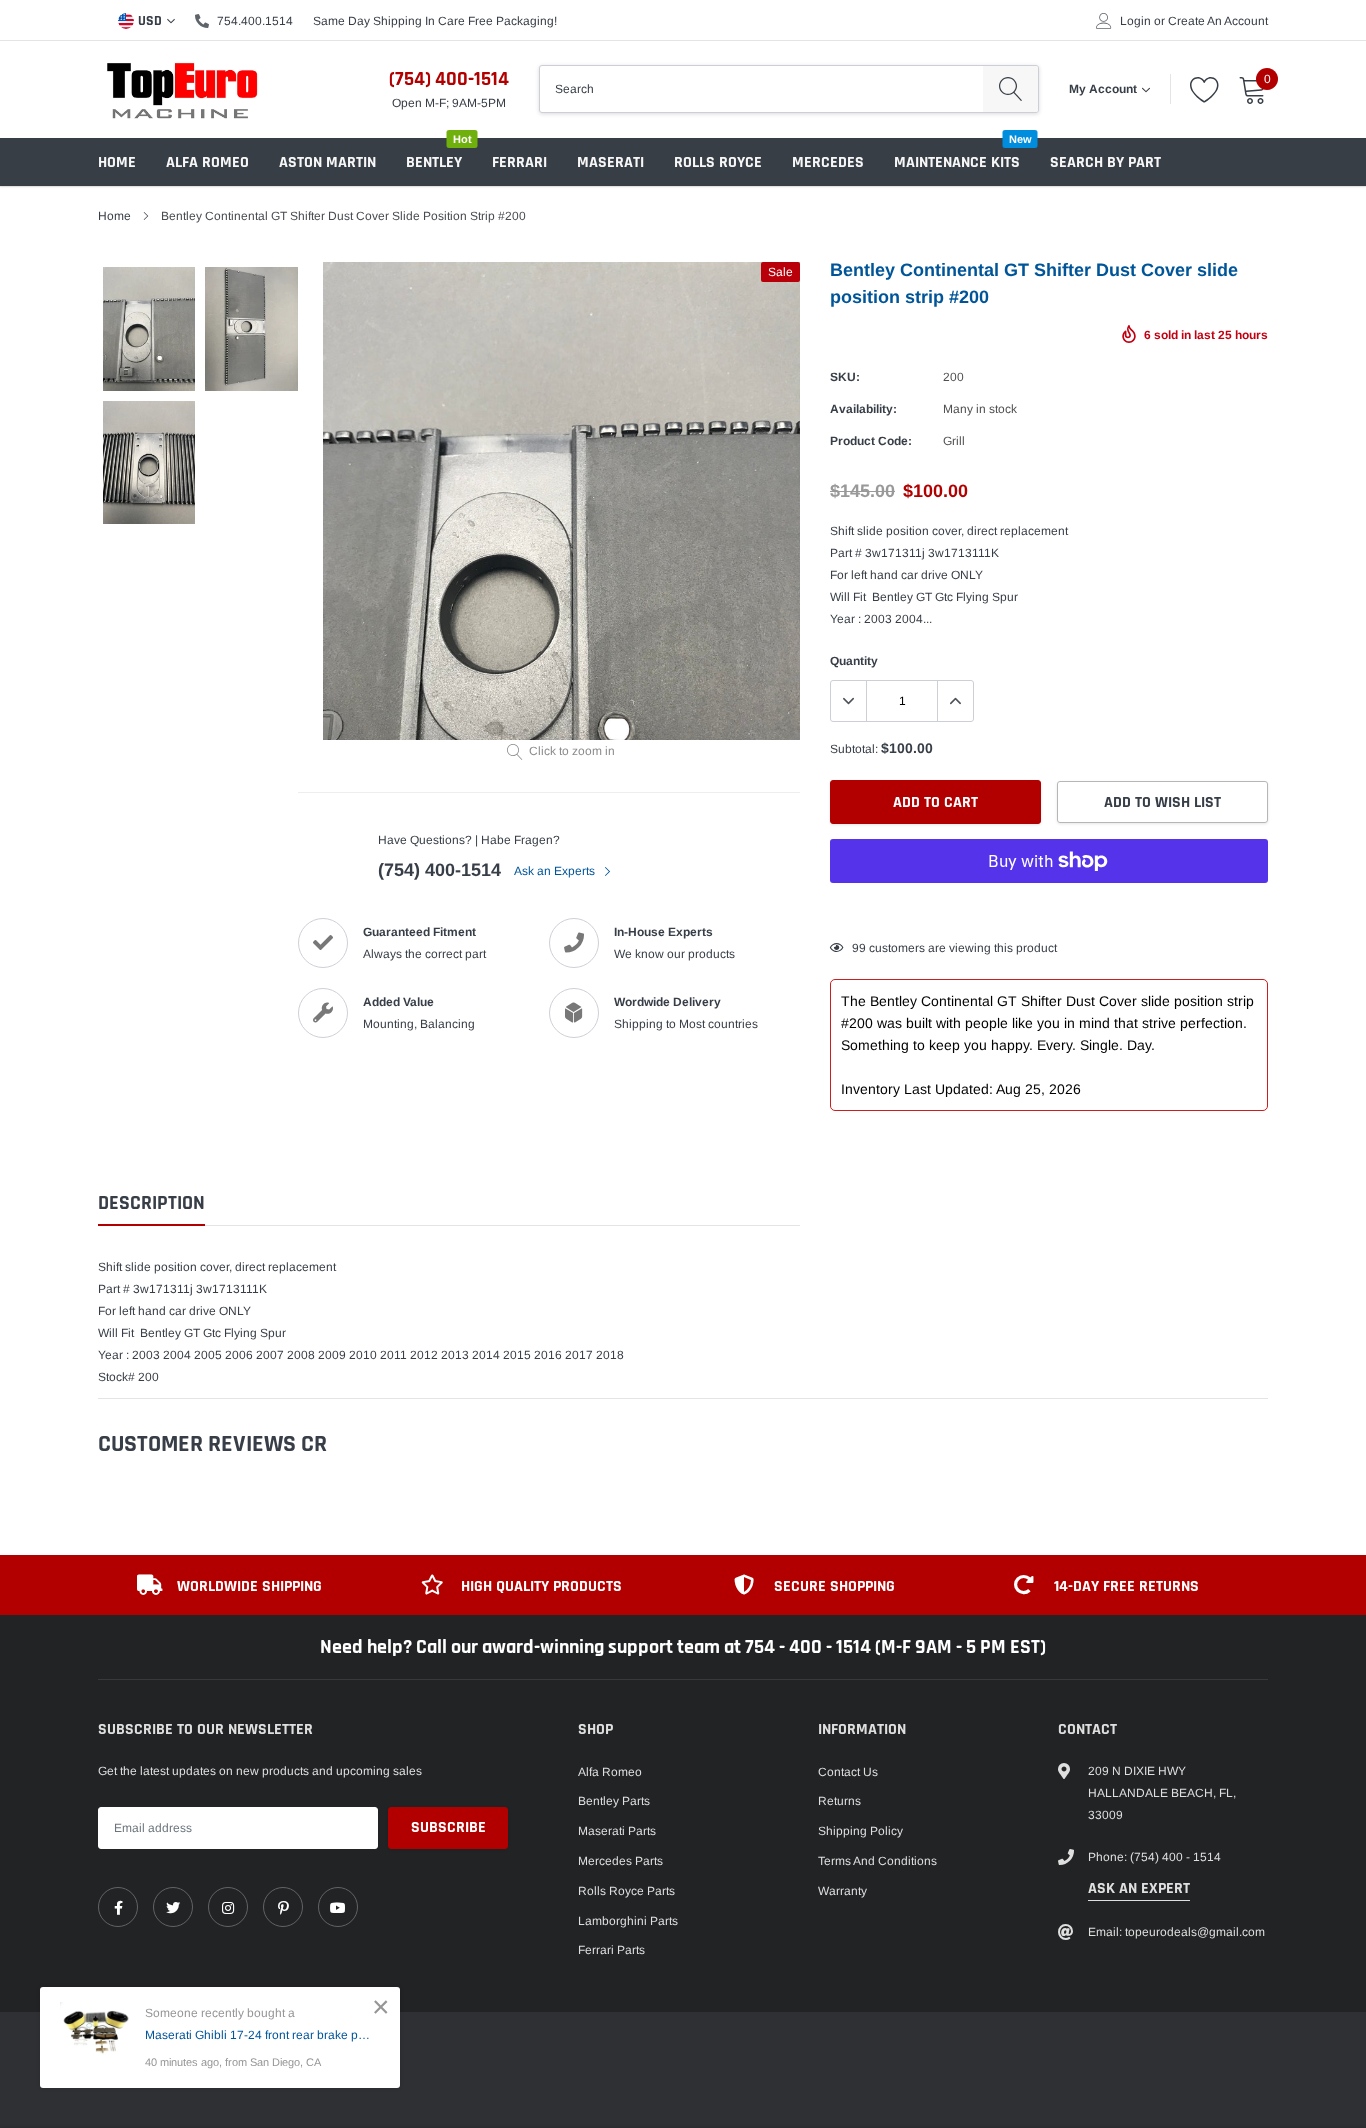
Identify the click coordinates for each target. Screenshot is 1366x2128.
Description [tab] (151, 1203)
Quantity (854, 661)
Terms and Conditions (877, 1861)
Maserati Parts (617, 1831)
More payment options (1049, 910)
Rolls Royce (718, 162)
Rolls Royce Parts (626, 1891)
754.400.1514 (255, 21)
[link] (118, 1907)
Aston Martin (327, 162)
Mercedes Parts (620, 1861)
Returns (839, 1801)
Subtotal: (854, 749)
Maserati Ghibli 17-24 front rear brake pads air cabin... (257, 2035)
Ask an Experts (556, 871)
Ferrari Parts (611, 1950)
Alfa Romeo (207, 162)
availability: (863, 409)
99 (859, 948)
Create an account (1218, 21)
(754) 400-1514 (449, 79)
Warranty (842, 1891)
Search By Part (1105, 162)
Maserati (610, 162)
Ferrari (519, 162)
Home (117, 162)
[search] (1010, 89)
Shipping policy (860, 1831)
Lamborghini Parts (628, 1921)
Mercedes (828, 162)
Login (1135, 21)
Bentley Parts (614, 1801)
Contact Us (848, 1772)
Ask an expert (1139, 1888)
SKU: (845, 377)
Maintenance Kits (957, 162)
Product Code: (871, 441)
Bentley (434, 162)
